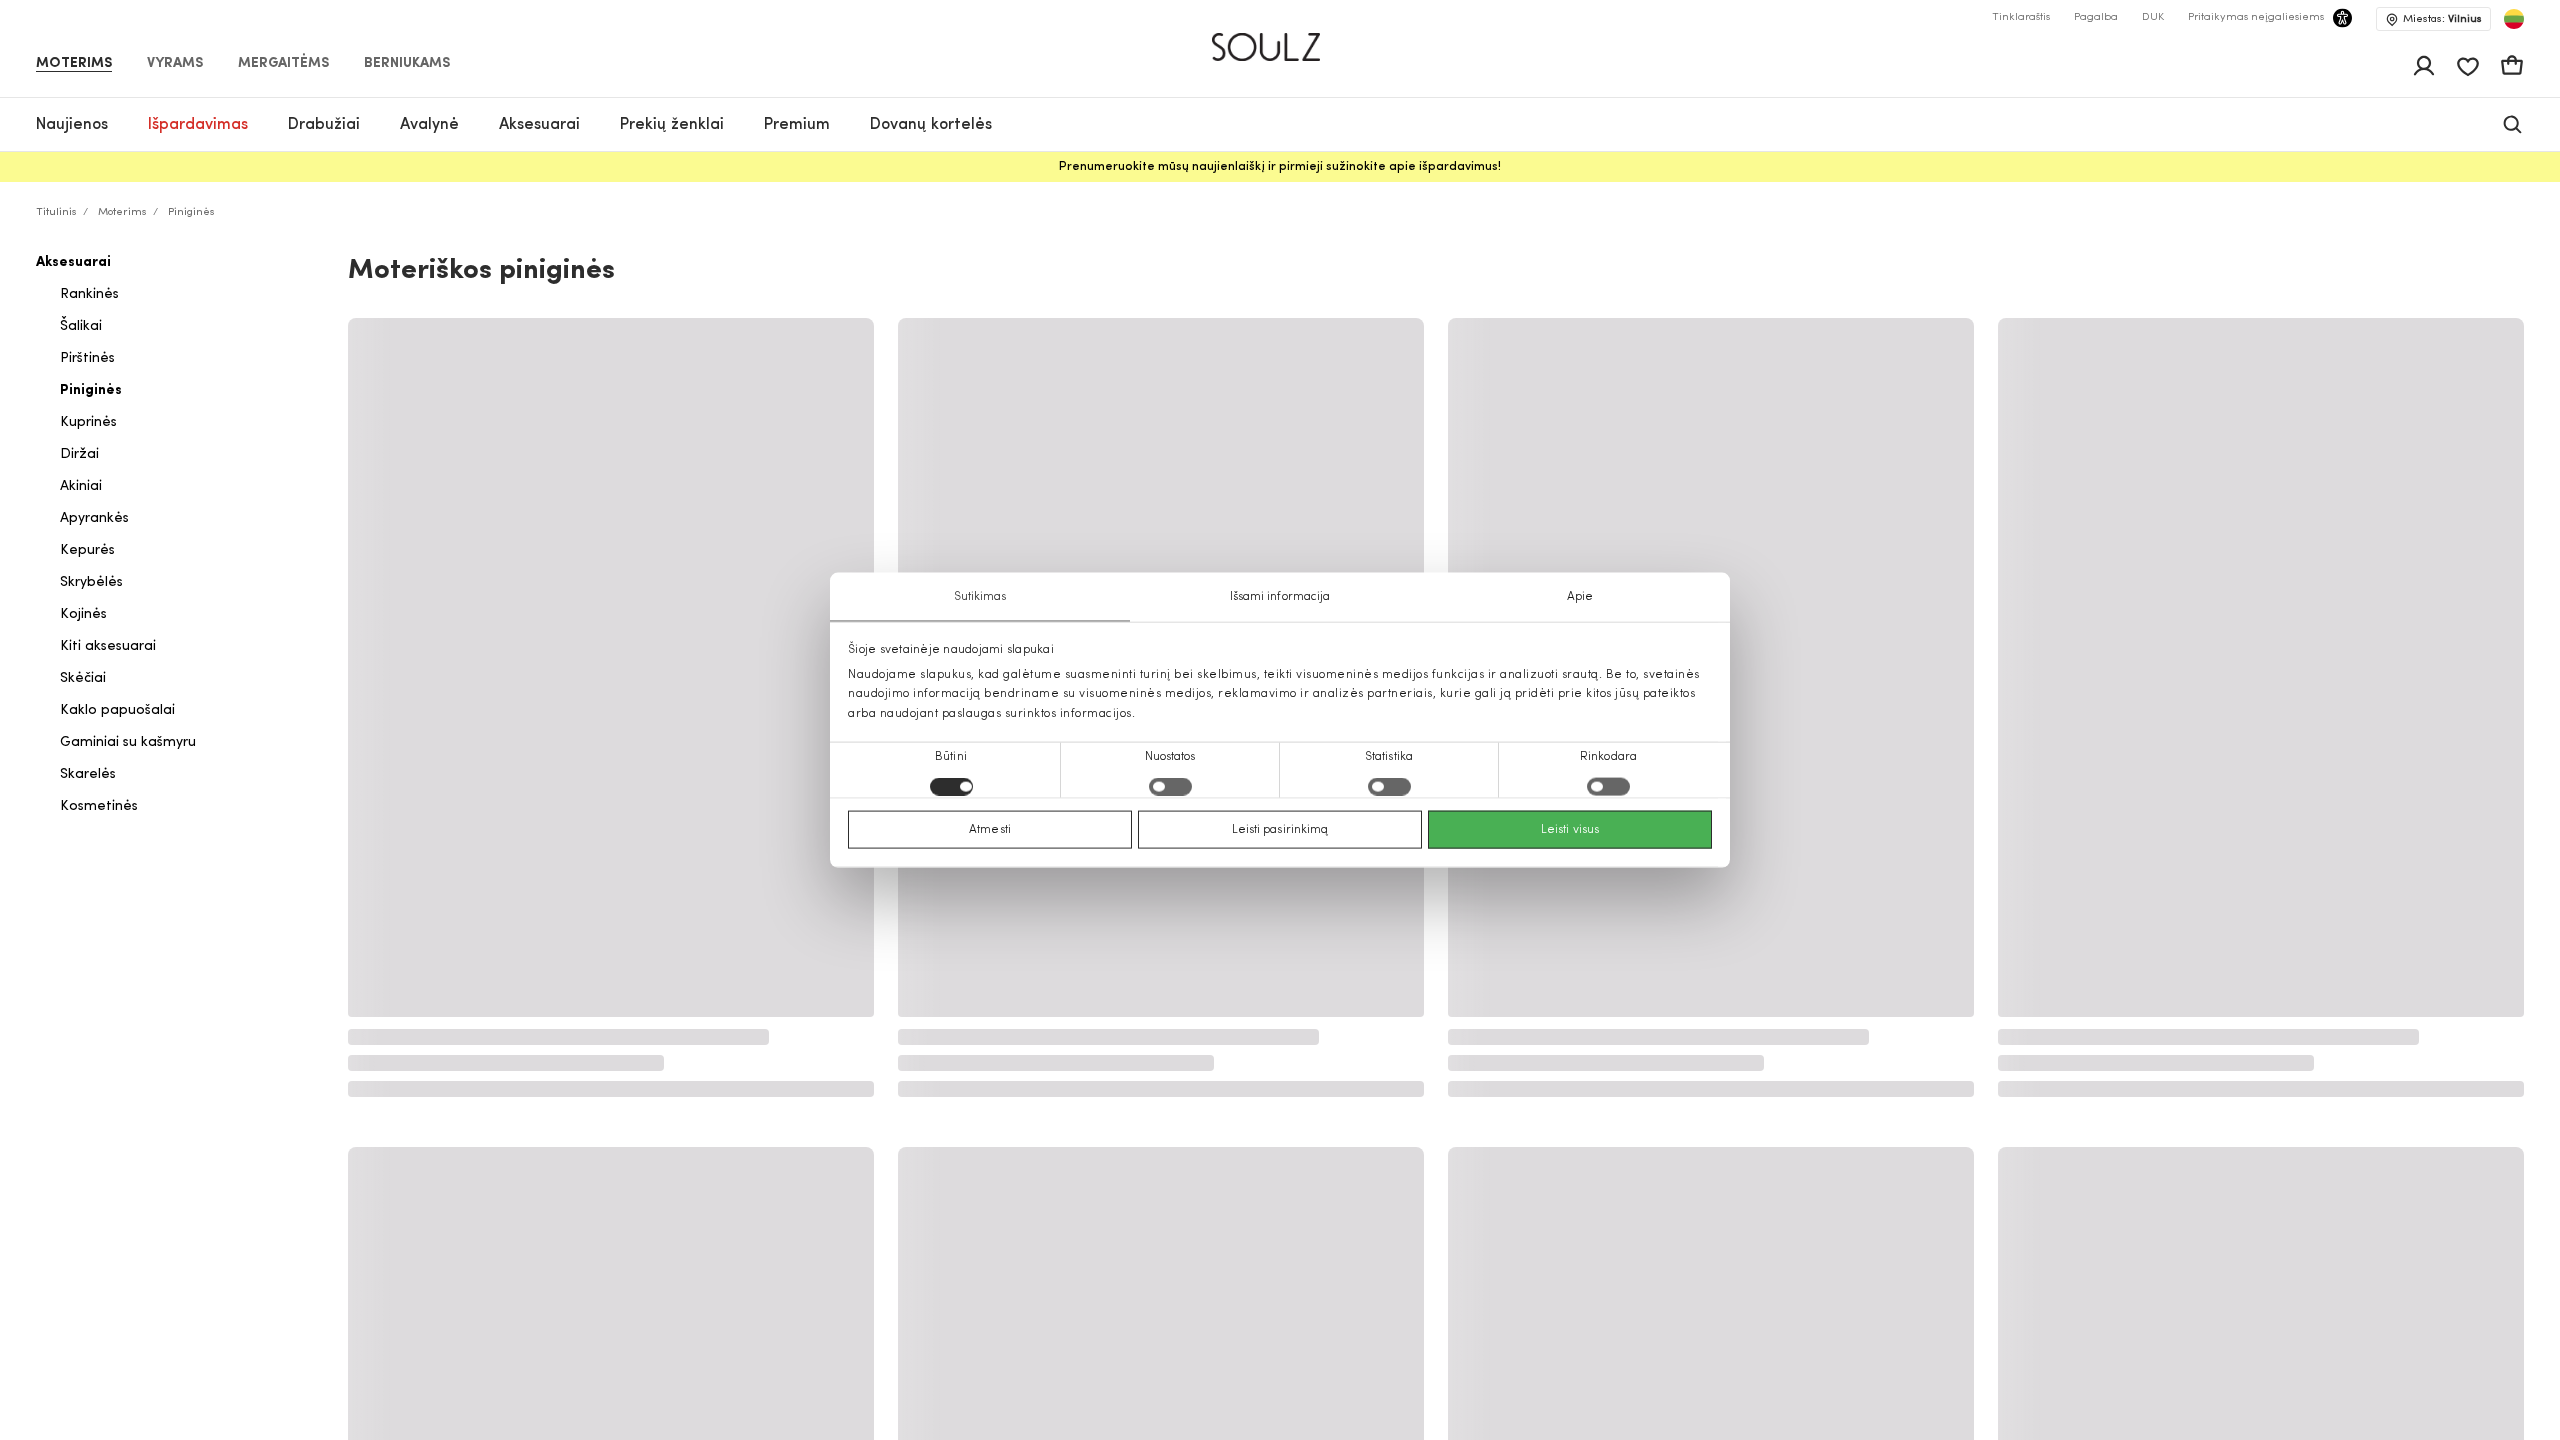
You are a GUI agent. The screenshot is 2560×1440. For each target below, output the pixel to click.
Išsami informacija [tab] (1280, 597)
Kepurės (87, 550)
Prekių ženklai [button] (672, 125)
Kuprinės (88, 422)
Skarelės (88, 774)
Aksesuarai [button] (539, 125)
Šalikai (81, 326)
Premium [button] (797, 125)
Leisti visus (1570, 829)
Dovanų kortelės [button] (931, 125)
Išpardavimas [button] (198, 125)
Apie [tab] (1580, 597)
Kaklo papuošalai (117, 710)
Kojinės (83, 614)
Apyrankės (94, 518)
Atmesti (990, 829)
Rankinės (89, 294)
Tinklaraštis (2021, 17)
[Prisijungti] (2424, 66)
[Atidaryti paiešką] (2512, 124)
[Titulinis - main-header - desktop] (1280, 38)
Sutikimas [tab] (980, 597)
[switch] (1170, 786)
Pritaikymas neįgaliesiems (2256, 17)
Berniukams (407, 64)
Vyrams (175, 64)
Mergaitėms (283, 64)
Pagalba (2096, 17)
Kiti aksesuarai (108, 646)
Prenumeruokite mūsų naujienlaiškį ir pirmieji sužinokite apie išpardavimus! (1280, 167)
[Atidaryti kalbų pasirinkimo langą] (2514, 19)
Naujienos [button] (72, 125)
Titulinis (56, 212)
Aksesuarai (73, 262)
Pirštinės (87, 358)
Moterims (74, 64)
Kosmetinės (99, 806)
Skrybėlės (91, 582)
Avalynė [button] (429, 125)
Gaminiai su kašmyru (128, 742)
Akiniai (81, 486)
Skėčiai (83, 678)
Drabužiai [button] (324, 125)
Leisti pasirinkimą (1280, 829)
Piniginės (91, 390)
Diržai (79, 454)
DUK (2153, 17)
